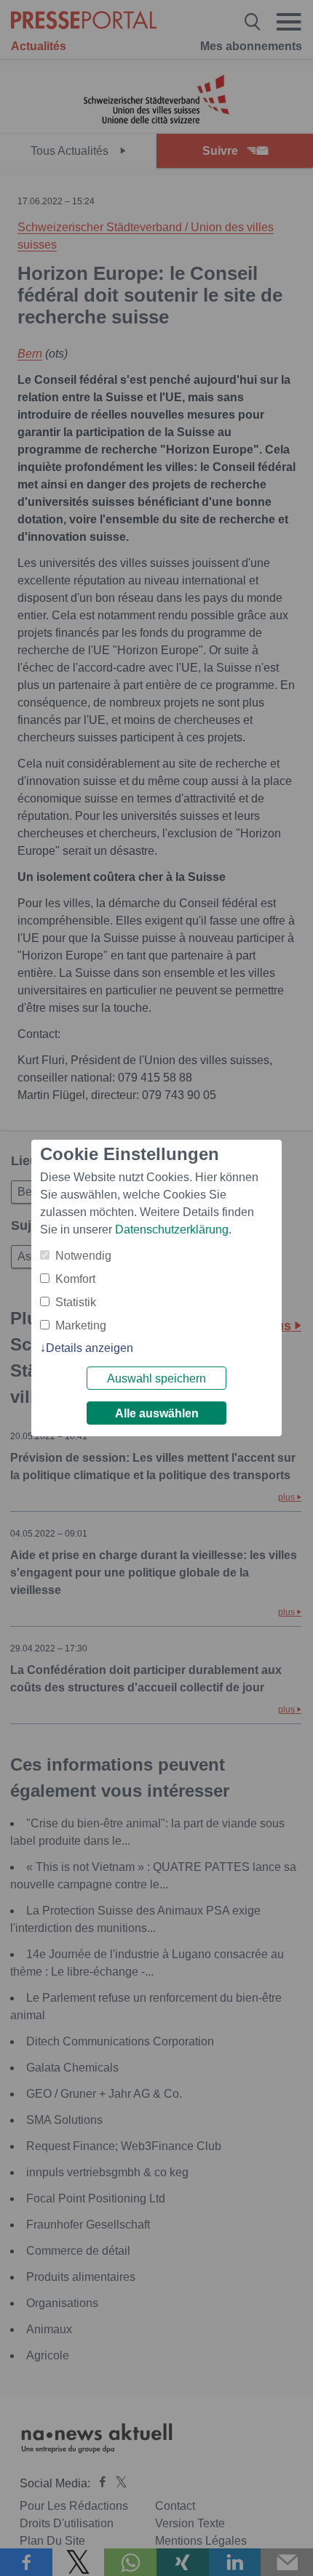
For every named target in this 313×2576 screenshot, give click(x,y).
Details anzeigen (90, 1348)
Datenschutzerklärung (172, 1229)
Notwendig (83, 1256)
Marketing (81, 1325)
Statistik (76, 1302)
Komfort (75, 1279)
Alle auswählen (157, 1413)
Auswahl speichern (156, 1378)
